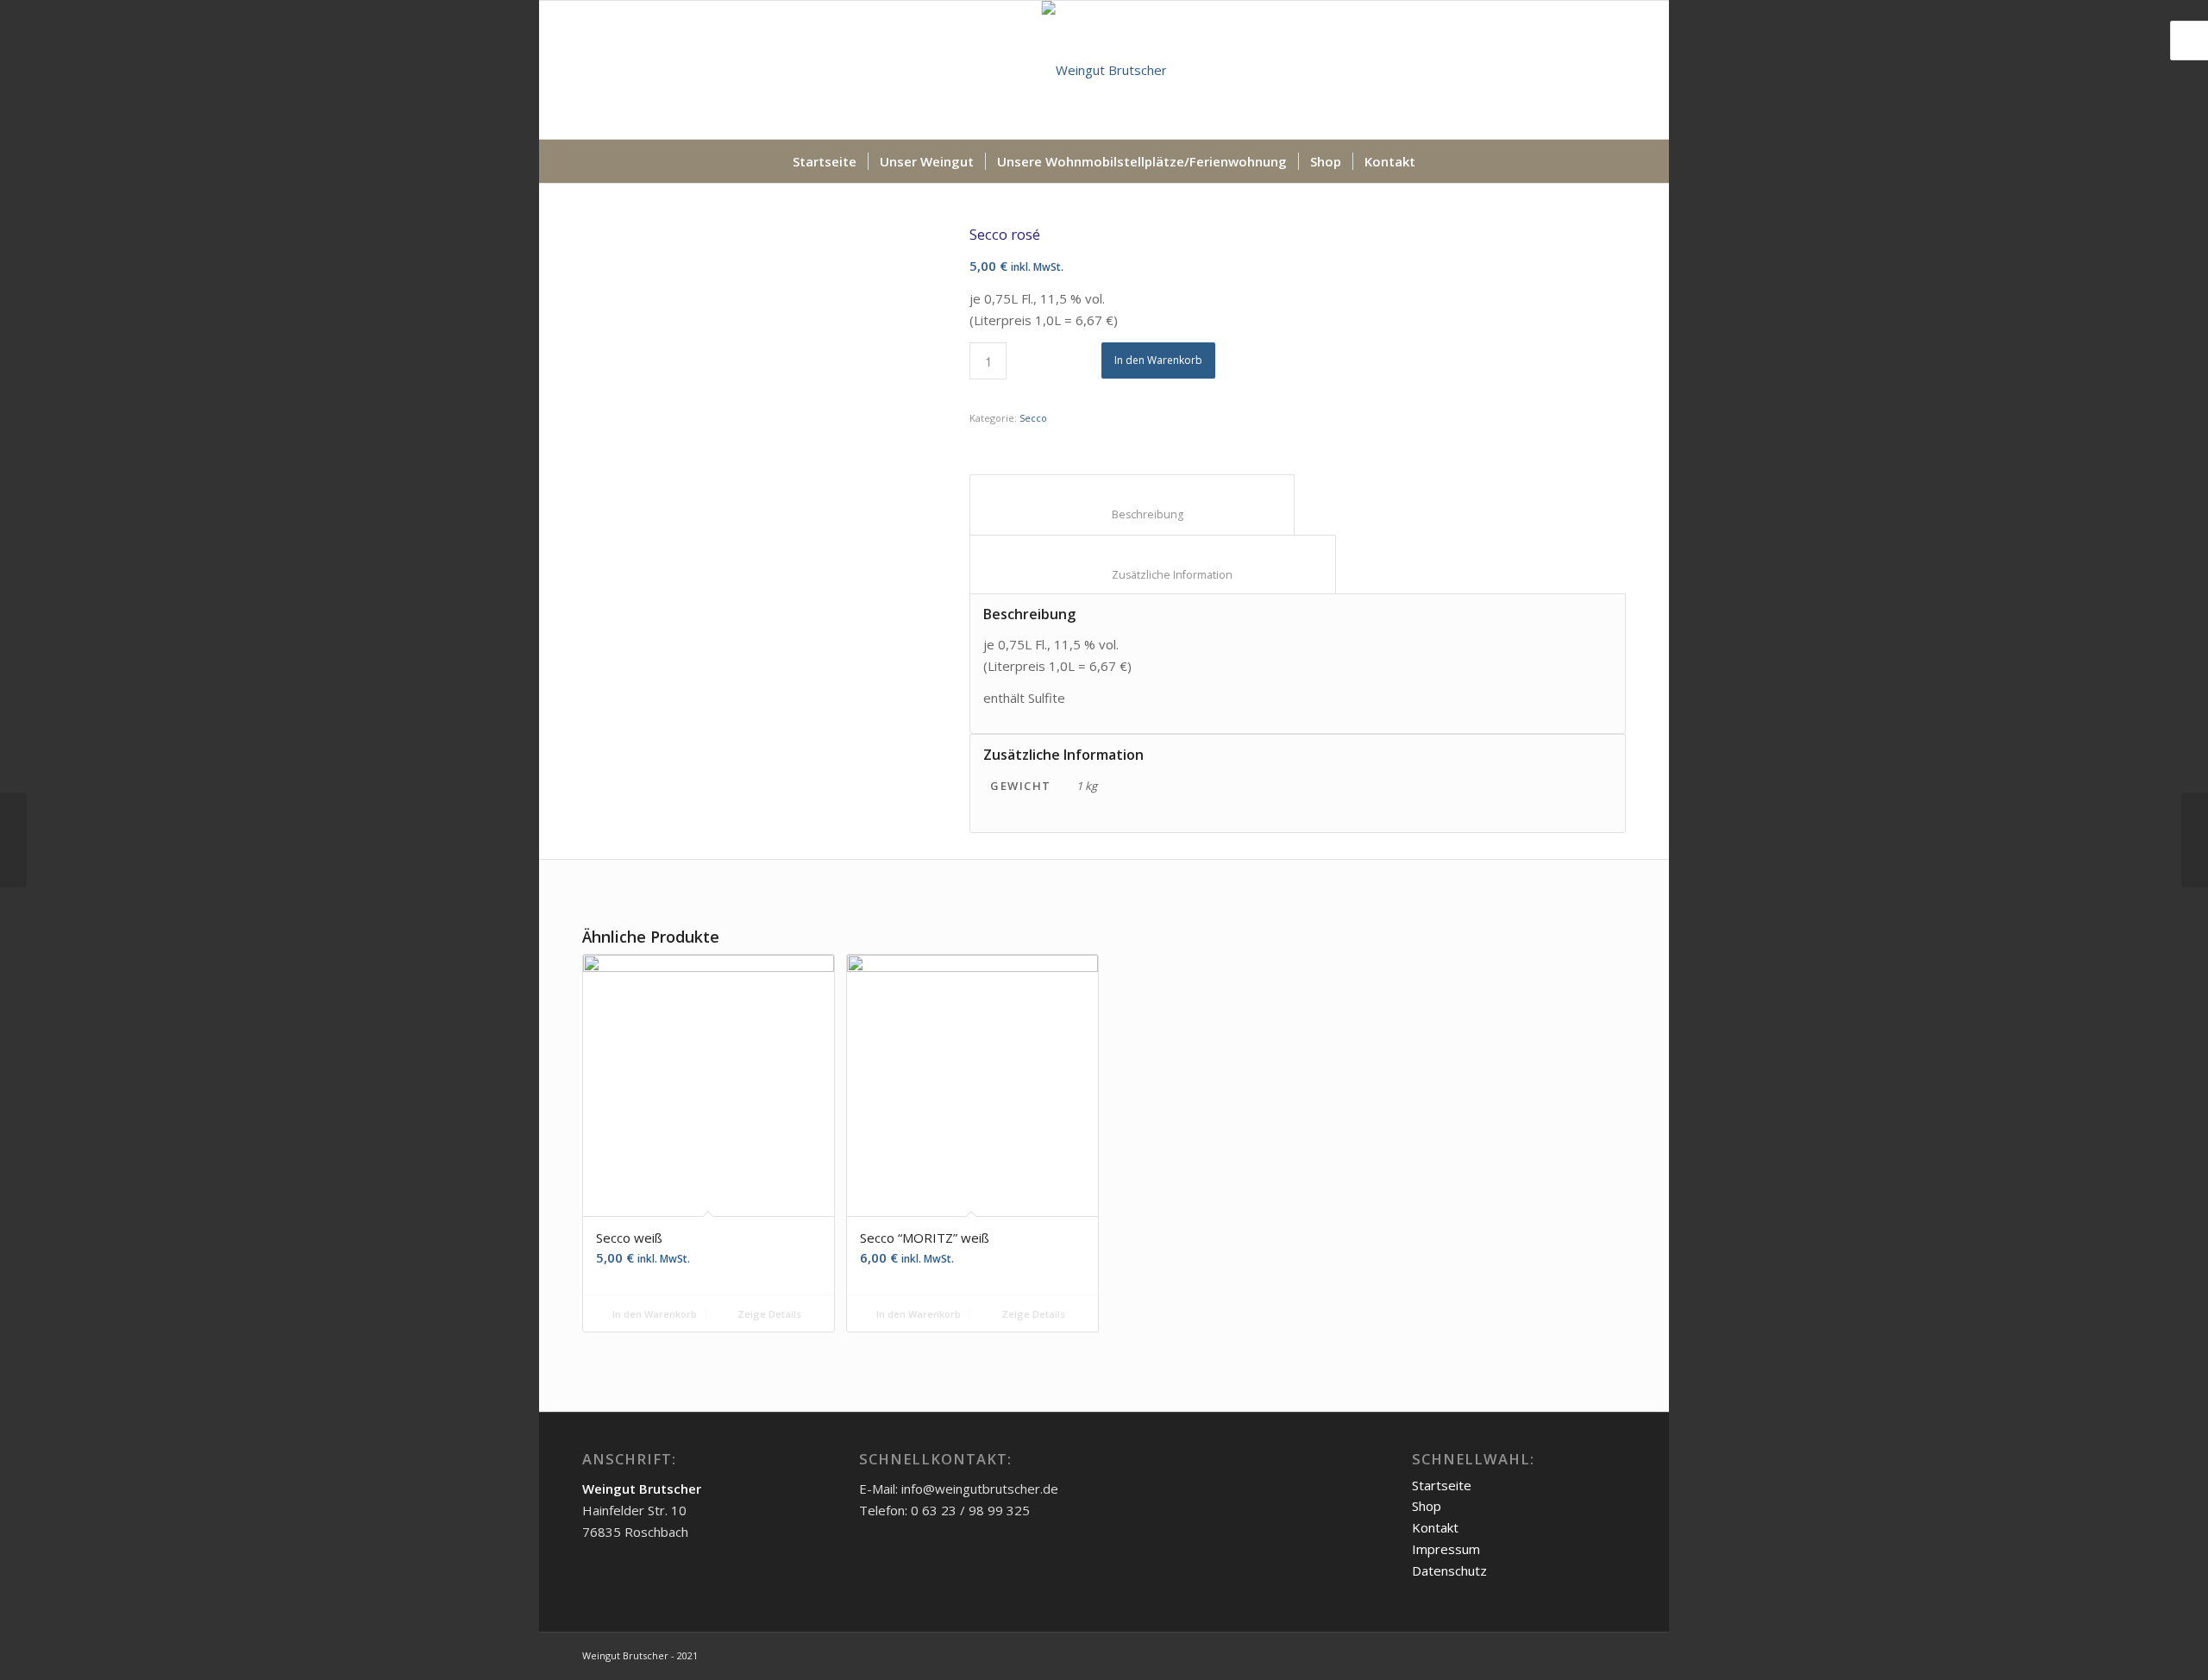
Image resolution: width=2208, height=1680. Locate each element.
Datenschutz (1449, 1570)
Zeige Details (768, 1314)
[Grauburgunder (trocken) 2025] (2195, 840)
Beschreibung (1132, 514)
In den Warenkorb (1158, 360)
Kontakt (1435, 1527)
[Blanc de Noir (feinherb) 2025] (13, 840)
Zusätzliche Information (1153, 575)
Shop (1427, 1506)
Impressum (1446, 1549)
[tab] (1132, 505)
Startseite (1442, 1485)
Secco (1033, 418)
